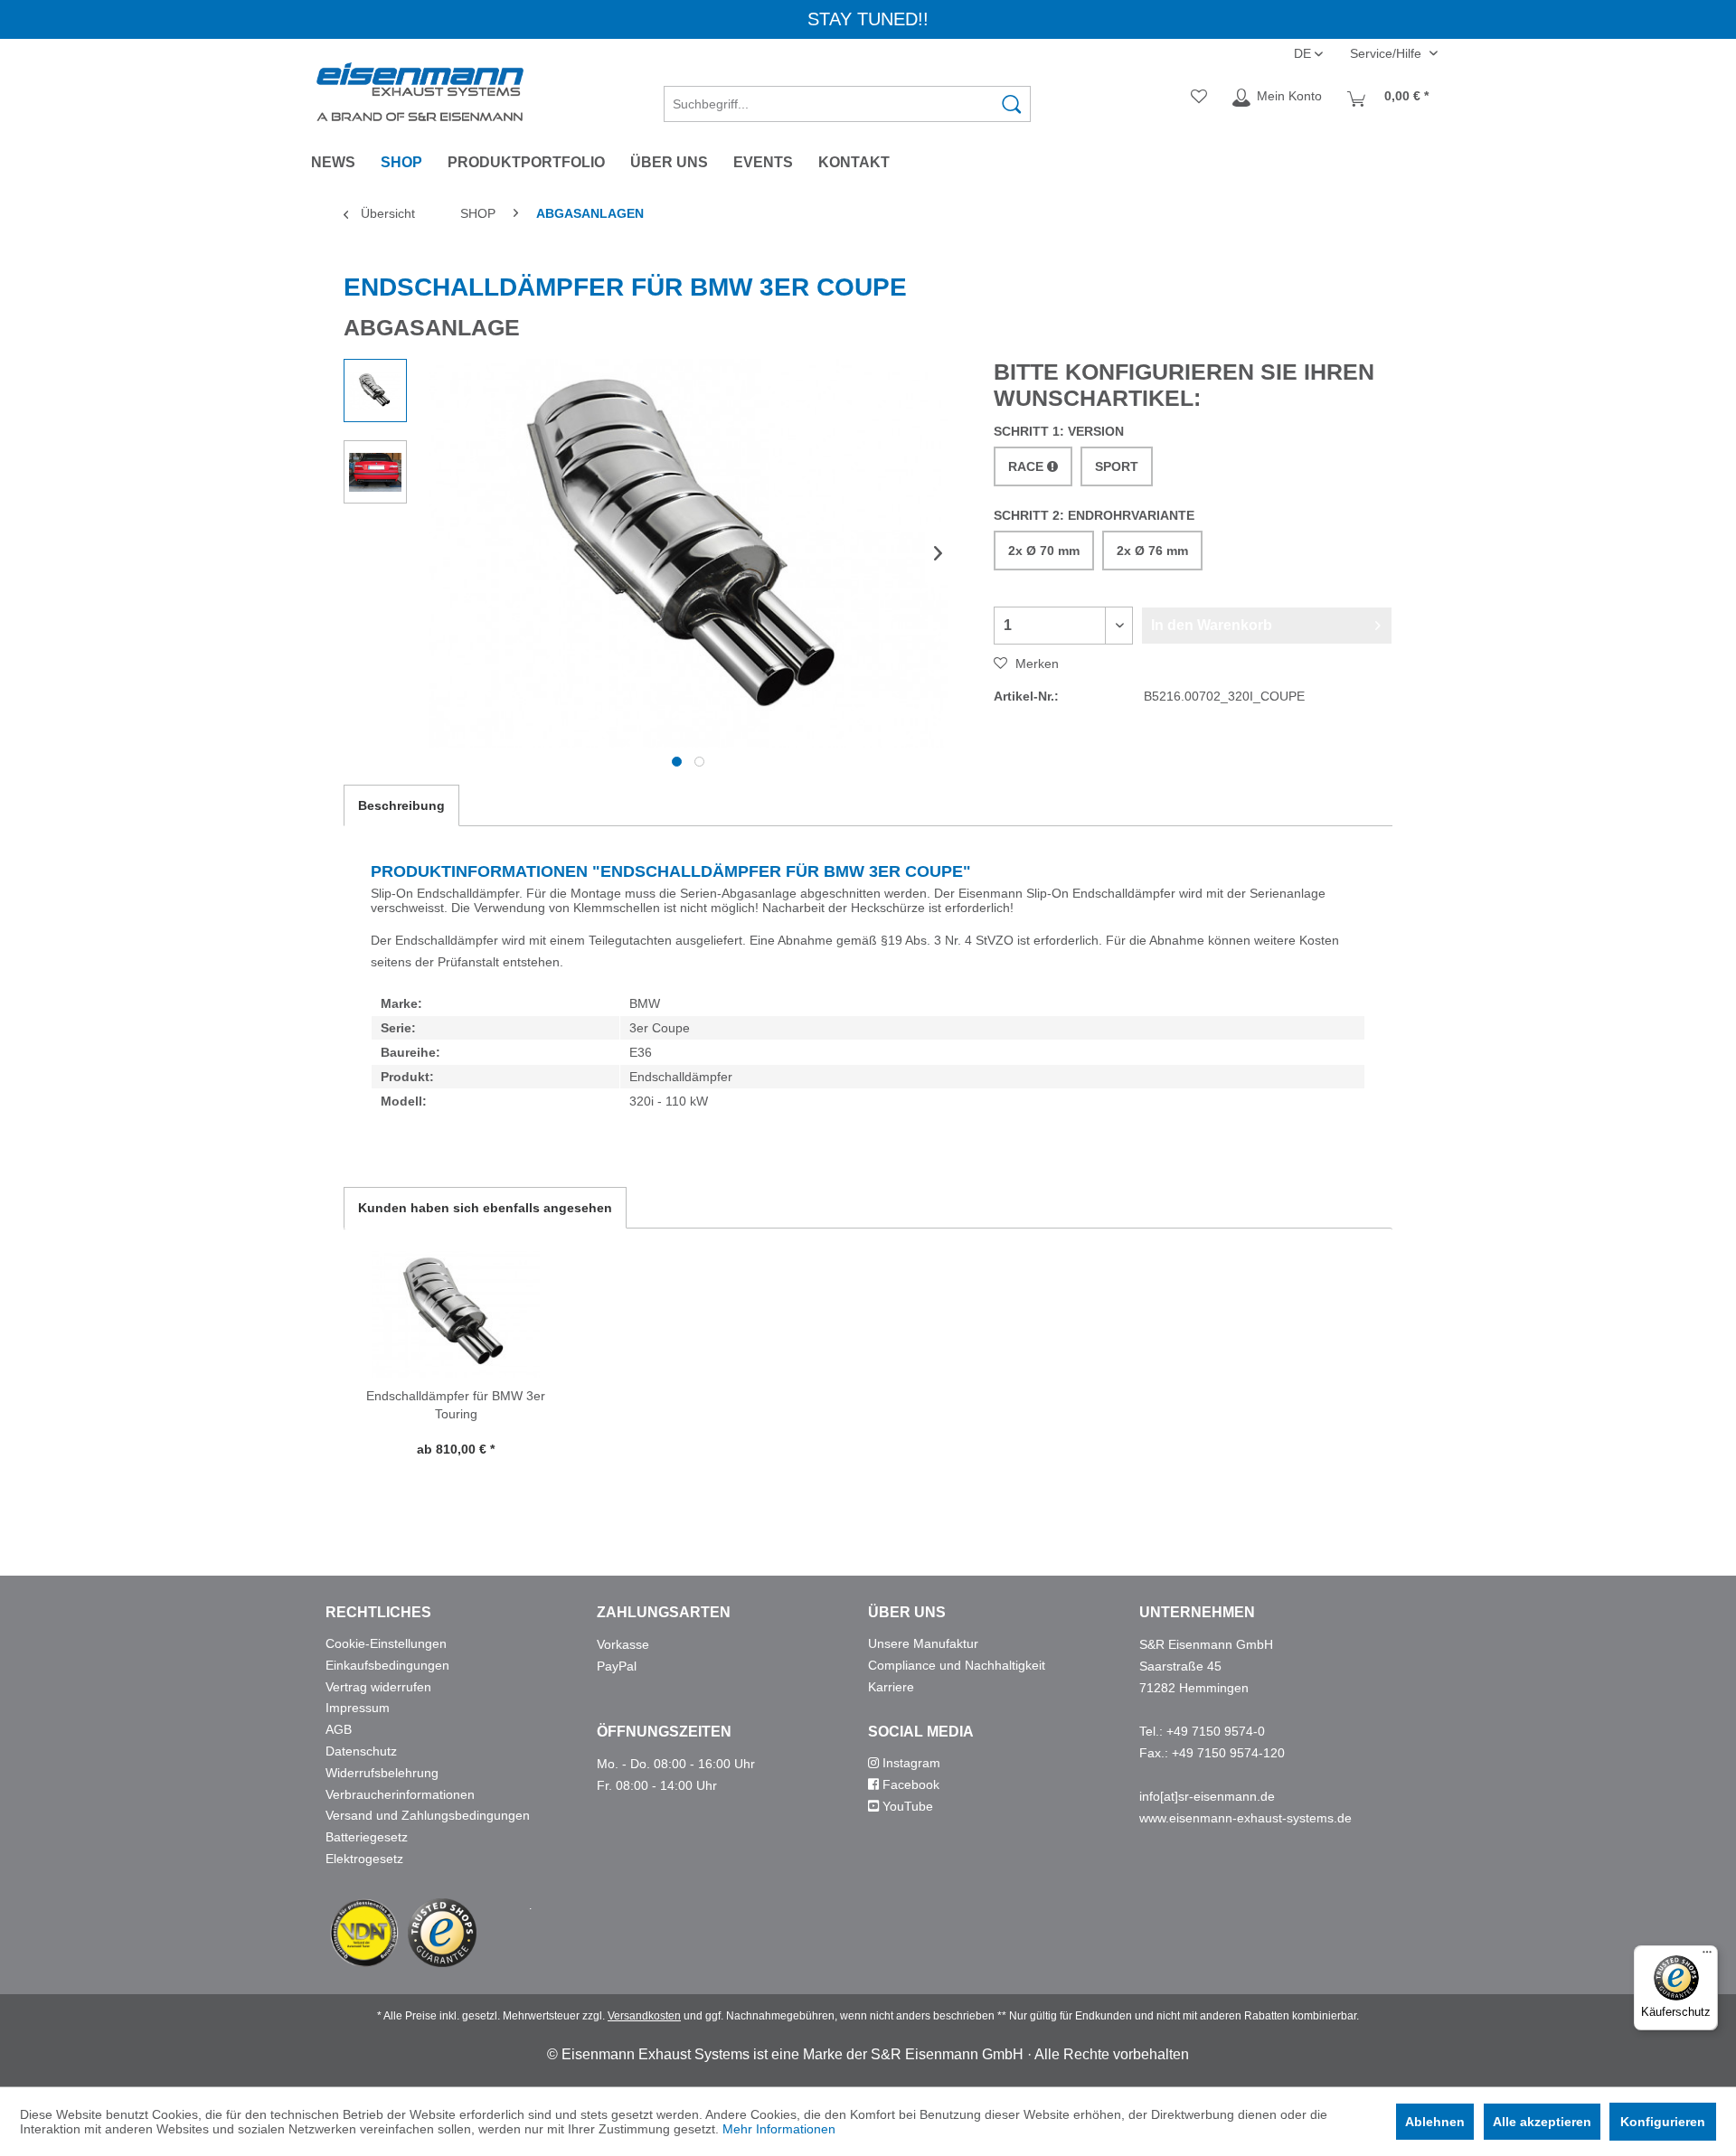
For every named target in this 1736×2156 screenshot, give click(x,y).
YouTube (906, 1806)
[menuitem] (847, 98)
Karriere (891, 1687)
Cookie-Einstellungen (386, 1643)
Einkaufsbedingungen (387, 1665)
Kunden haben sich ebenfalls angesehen (485, 1208)
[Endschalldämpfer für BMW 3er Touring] (456, 1314)
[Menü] (1707, 1956)
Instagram (910, 1763)
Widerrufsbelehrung (382, 1773)
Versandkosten (644, 2016)
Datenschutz (361, 1751)
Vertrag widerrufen (378, 1687)
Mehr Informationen (779, 2129)
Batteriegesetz (367, 1837)
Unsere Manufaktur (923, 1643)
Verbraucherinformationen (400, 1794)
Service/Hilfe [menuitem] (1387, 53)
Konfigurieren (1663, 2122)
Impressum (358, 1708)
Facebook (909, 1784)
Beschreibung (401, 805)
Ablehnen (1435, 2122)
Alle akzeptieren (1542, 2122)
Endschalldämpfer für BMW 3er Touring (456, 1405)
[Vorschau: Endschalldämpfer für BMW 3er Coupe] (375, 391)
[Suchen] (1012, 104)
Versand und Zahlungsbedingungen (428, 1815)
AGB (339, 1729)
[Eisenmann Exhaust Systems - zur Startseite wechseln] (420, 92)
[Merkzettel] (1199, 98)
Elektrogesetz (364, 1859)
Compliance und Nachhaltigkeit (957, 1665)
